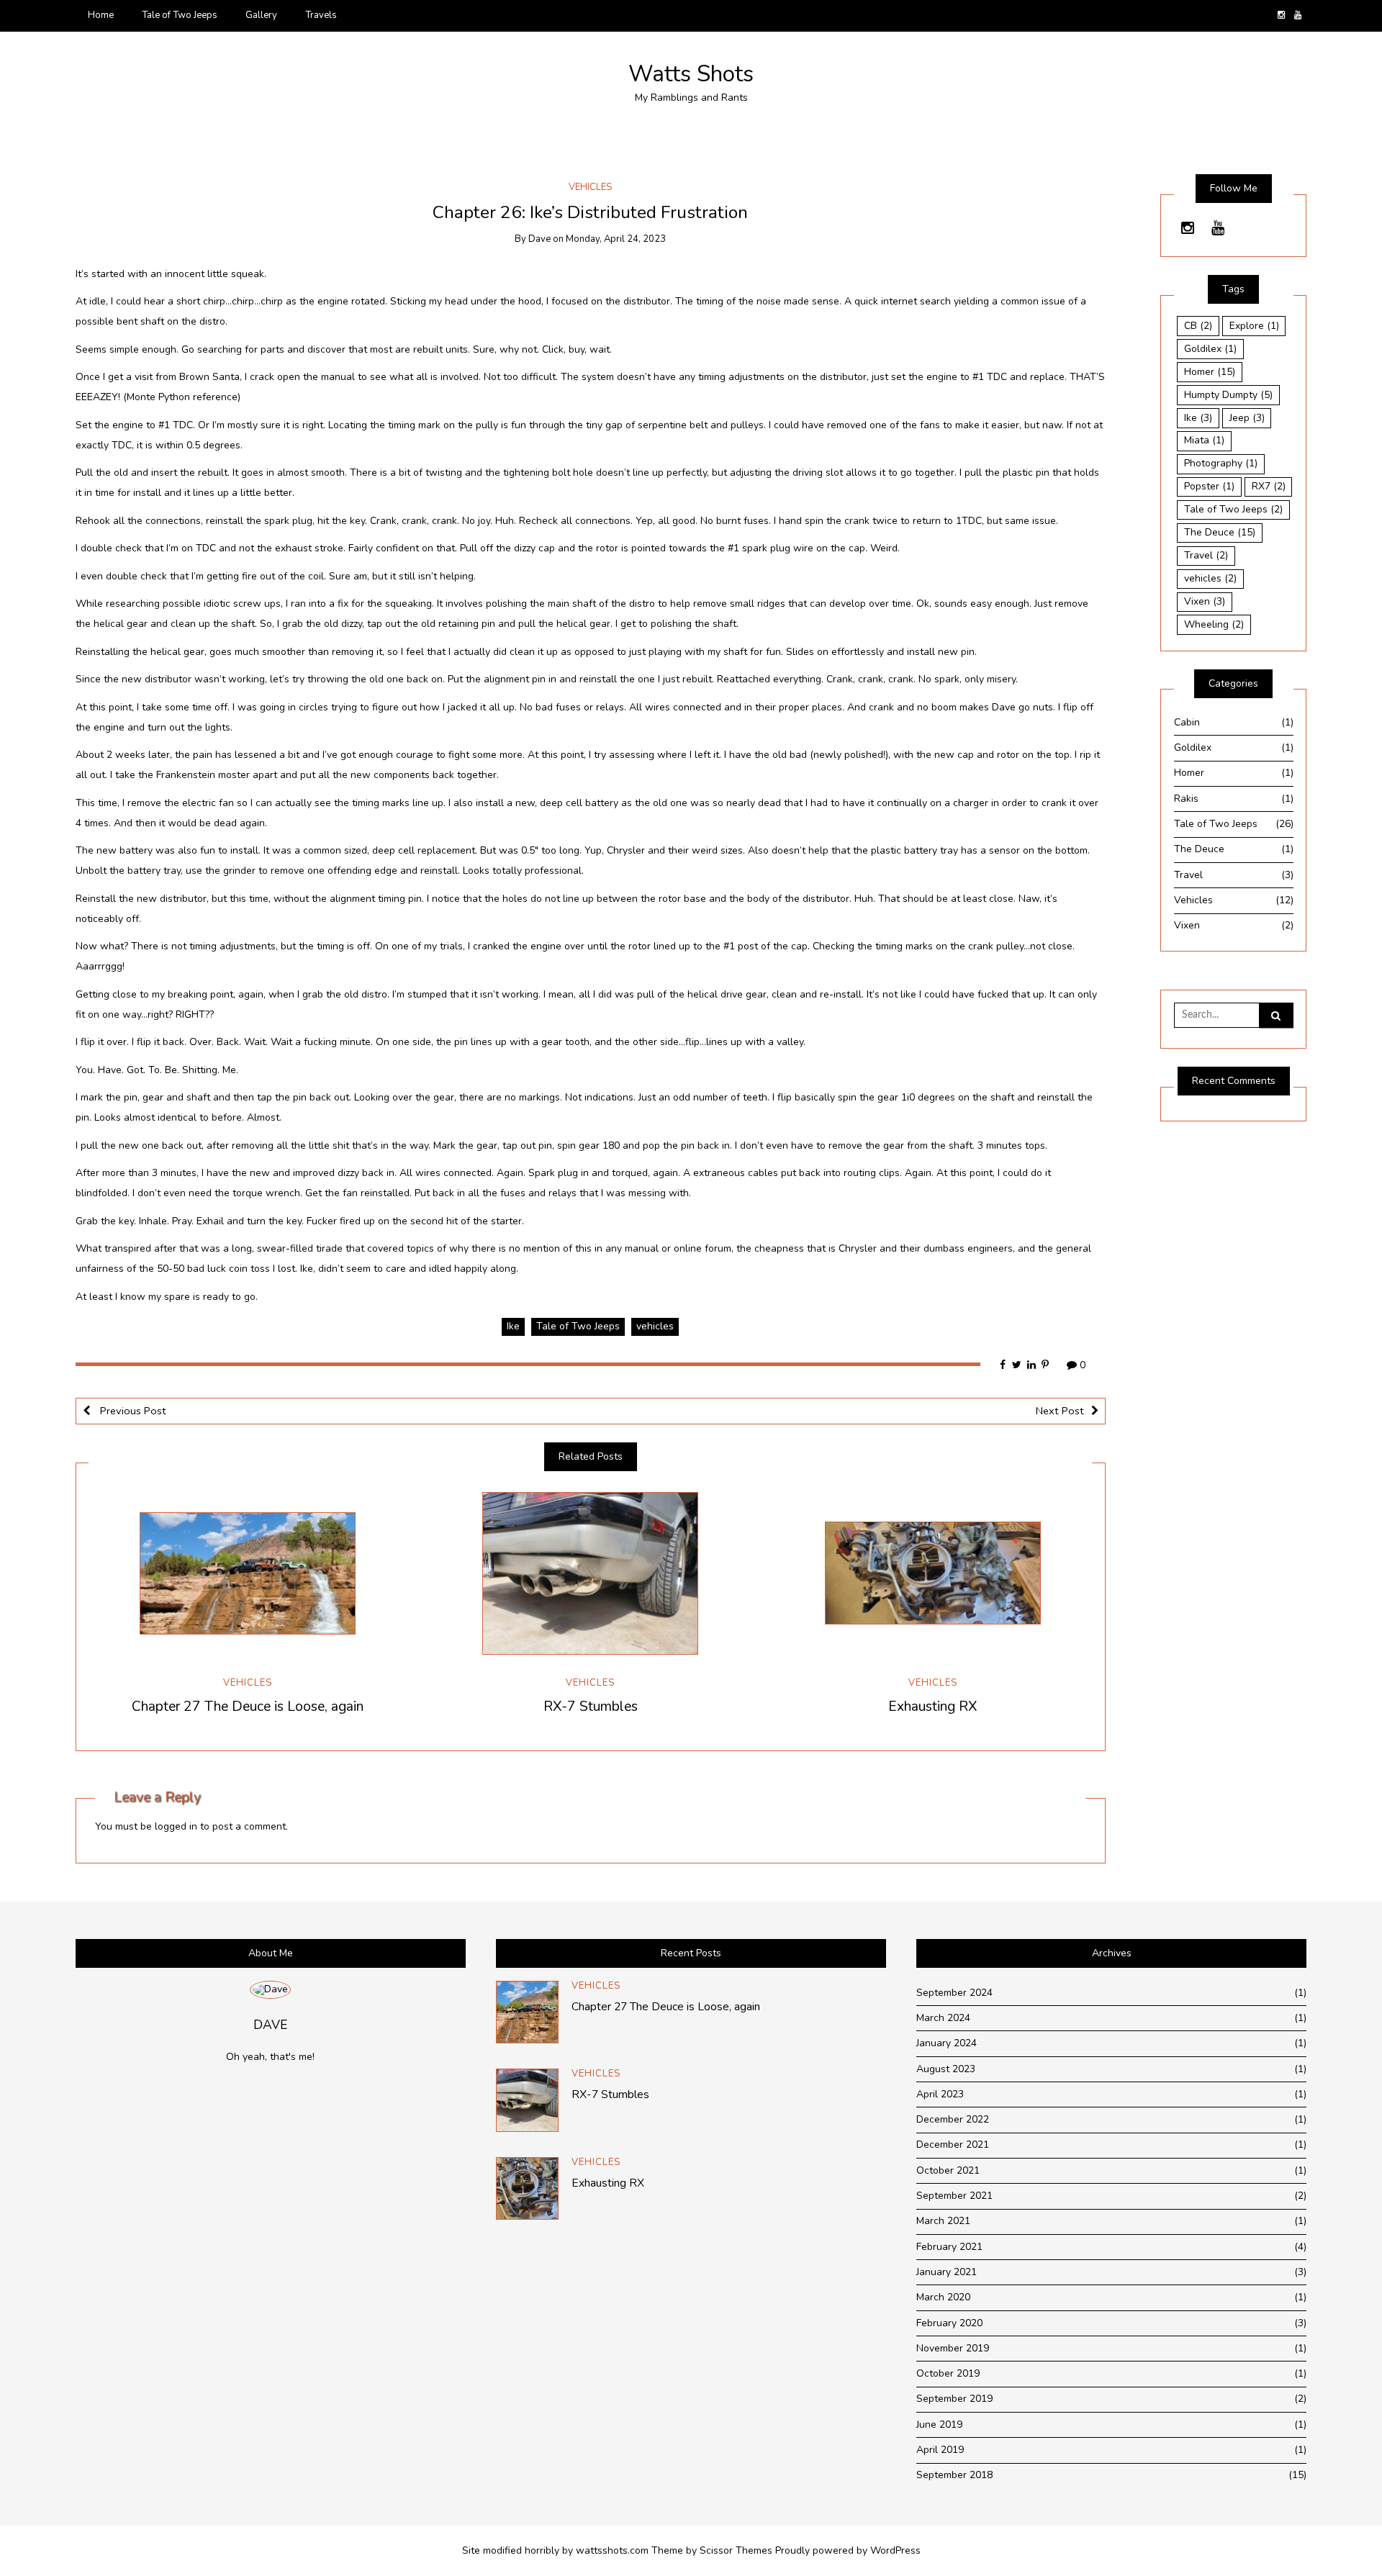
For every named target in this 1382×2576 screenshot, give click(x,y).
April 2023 (1111, 2094)
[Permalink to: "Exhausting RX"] (933, 1574)
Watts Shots (691, 74)
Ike (513, 1326)
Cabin (1234, 722)
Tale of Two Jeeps (180, 15)
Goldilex (1210, 349)
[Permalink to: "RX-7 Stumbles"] (590, 1574)
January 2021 (1111, 2272)
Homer (1210, 372)
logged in (176, 1826)
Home (101, 15)
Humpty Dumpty (1228, 395)
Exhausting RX (933, 1707)
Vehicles (590, 187)
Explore (1254, 326)
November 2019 (1111, 2348)
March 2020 (1111, 2297)
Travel (1206, 555)
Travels (321, 15)
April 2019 (1111, 2450)
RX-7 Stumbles (591, 1707)
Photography (1221, 463)
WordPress (895, 2550)
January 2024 (1111, 2043)
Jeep (1247, 418)
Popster (1209, 486)
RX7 (1269, 486)
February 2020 (1111, 2323)
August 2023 (1111, 2069)
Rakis (1234, 799)
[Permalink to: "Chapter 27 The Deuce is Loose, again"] (248, 1574)
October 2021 (1111, 2170)
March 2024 (1111, 2018)
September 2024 (1111, 1993)
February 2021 (1111, 2247)
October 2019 (1111, 2373)
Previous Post (132, 1411)
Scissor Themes (736, 2550)
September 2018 (1111, 2475)
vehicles (655, 1326)
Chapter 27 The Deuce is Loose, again (248, 1707)
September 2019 (1111, 2399)
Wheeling (1214, 624)
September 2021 (1111, 2196)
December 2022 (1111, 2119)
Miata (1204, 440)
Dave (539, 239)
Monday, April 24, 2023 (616, 239)
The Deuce (1220, 532)
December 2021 (1111, 2145)
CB (1198, 326)
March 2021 (1111, 2221)
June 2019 (1111, 2424)
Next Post (1060, 1411)
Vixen (1205, 601)
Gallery (261, 15)
